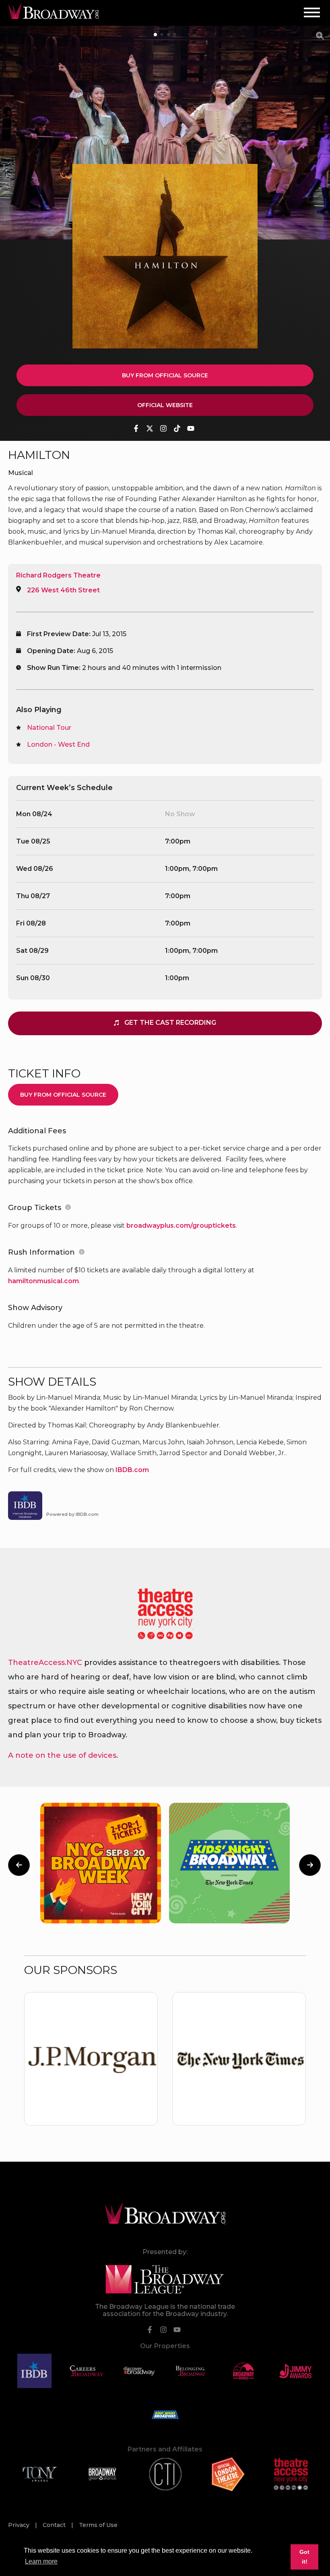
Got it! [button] (304, 2557)
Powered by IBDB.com (72, 1514)
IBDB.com (132, 1470)
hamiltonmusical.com (43, 1281)
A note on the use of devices (62, 1755)
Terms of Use (98, 2525)
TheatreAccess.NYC (45, 1663)
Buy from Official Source (165, 375)
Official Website (165, 405)
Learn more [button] (41, 2561)
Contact (55, 2525)
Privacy (20, 2525)
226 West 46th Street (63, 590)
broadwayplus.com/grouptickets (181, 1226)
